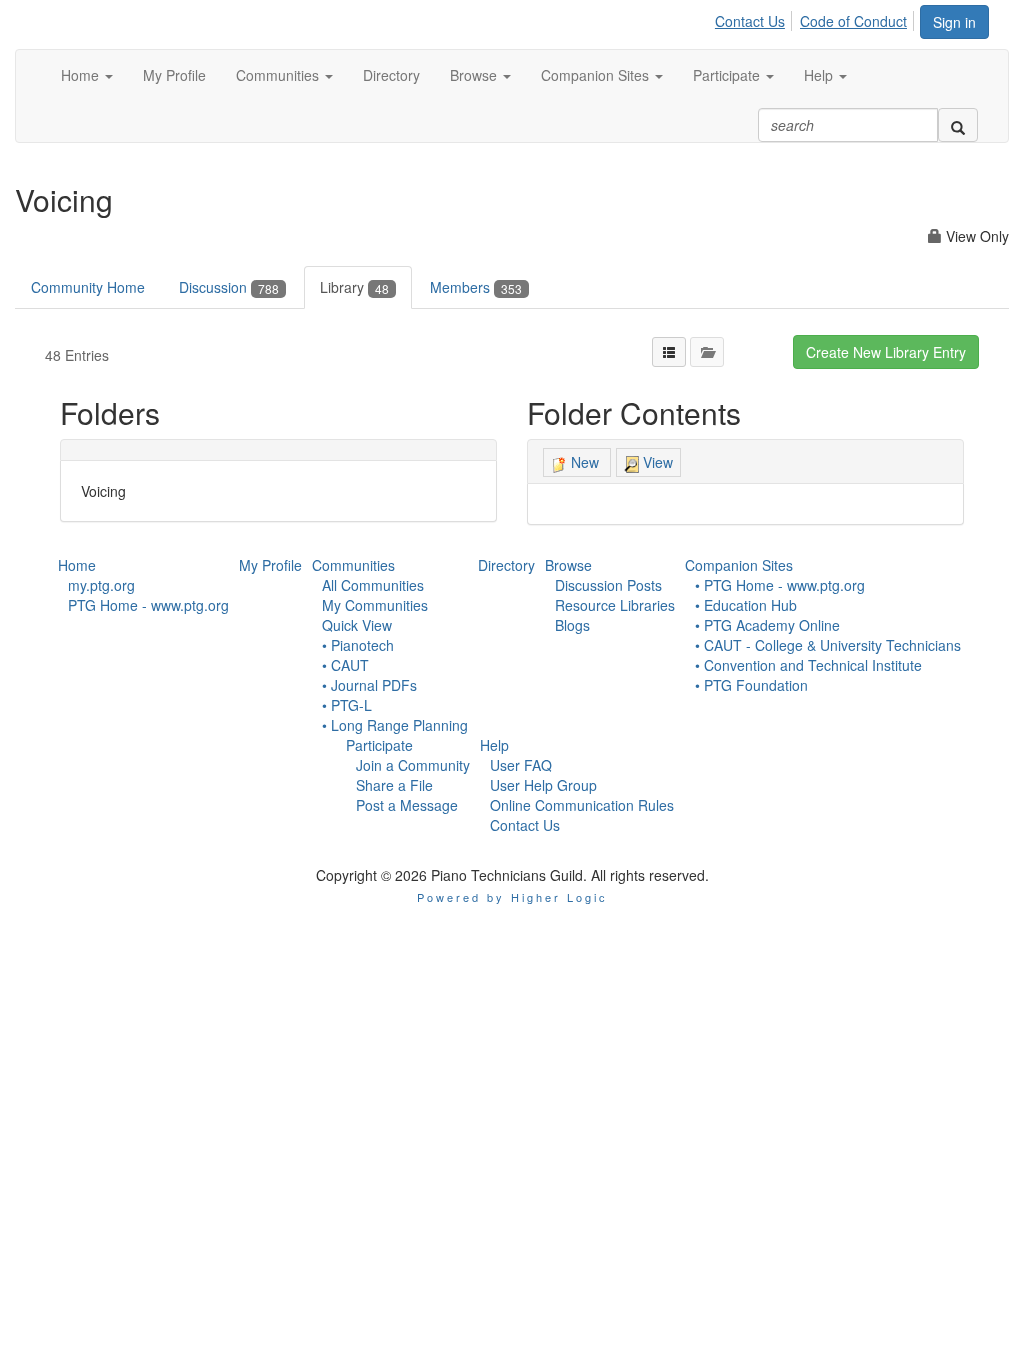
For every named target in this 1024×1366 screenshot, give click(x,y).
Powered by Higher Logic (512, 897)
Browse (568, 565)
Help (494, 745)
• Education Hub (746, 605)
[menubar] (816, 18)
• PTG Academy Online (767, 625)
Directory (506, 565)
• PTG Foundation (751, 685)
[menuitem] (755, 18)
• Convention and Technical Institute (808, 665)
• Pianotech (358, 645)
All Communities (373, 585)
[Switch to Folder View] (707, 352)
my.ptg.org (101, 585)
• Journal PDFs (369, 685)
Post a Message (407, 805)
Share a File (394, 785)
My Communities (375, 605)
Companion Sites (739, 565)
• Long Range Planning (395, 725)
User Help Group (543, 785)
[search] (958, 125)
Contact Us (750, 21)
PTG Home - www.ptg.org (148, 605)
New (585, 462)
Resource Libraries (615, 605)
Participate (379, 745)
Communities (353, 565)
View (656, 462)
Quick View (357, 625)
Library (354, 287)
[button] (87, 75)
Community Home (88, 287)
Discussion (229, 287)
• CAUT (345, 665)
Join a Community (413, 765)
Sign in (954, 22)
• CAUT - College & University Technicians (828, 645)
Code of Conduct (853, 21)
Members (476, 287)
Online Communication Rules (582, 805)
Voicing (103, 491)
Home (77, 565)
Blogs (572, 625)
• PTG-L (347, 705)
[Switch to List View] (669, 352)
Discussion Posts (608, 585)
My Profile (270, 565)
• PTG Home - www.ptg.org (780, 585)
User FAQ (521, 765)
